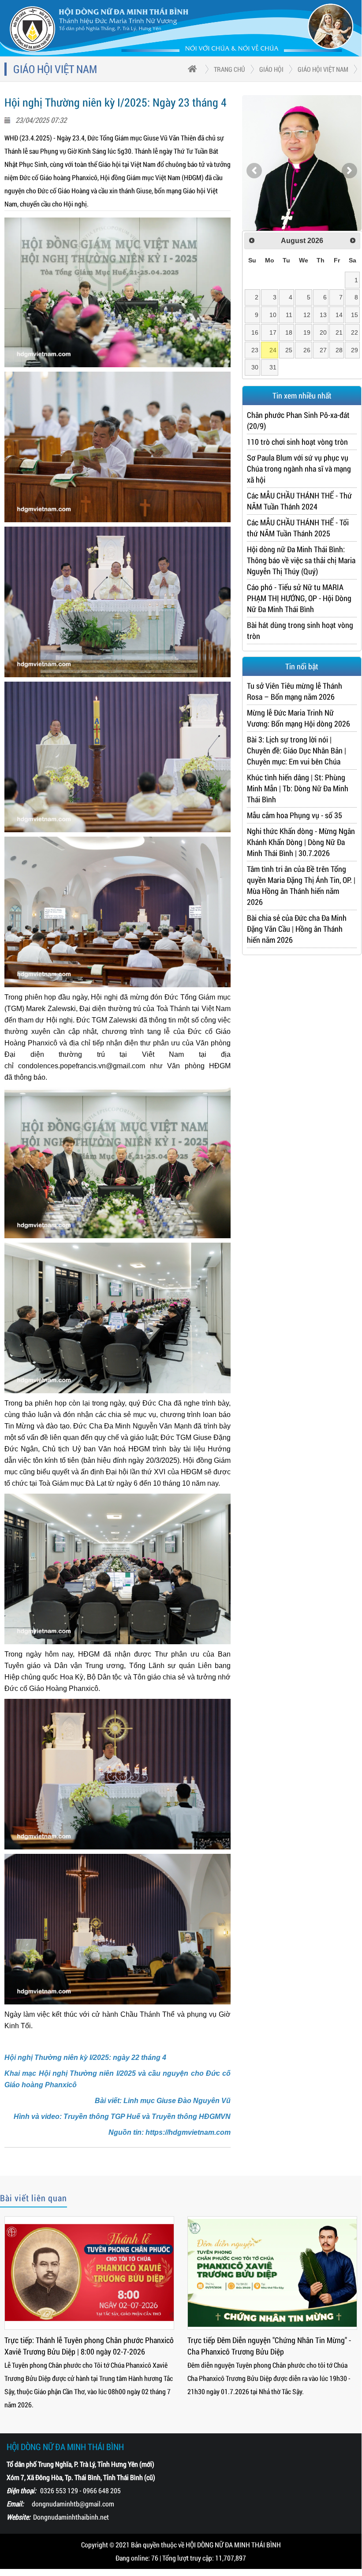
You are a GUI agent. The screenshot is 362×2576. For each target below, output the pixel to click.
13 (323, 315)
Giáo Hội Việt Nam (323, 69)
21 (339, 332)
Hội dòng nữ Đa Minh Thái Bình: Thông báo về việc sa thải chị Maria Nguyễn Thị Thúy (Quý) (301, 560)
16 (255, 332)
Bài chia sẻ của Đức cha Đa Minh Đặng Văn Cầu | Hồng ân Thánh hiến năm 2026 (297, 929)
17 (273, 332)
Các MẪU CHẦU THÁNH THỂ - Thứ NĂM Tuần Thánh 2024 (299, 501)
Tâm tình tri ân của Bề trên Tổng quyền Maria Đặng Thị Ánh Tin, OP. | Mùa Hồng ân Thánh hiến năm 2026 (301, 885)
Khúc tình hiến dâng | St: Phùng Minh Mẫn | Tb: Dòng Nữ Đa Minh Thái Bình (298, 788)
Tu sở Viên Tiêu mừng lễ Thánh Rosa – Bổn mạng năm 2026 (295, 691)
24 (273, 350)
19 (307, 332)
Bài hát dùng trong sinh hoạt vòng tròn (300, 630)
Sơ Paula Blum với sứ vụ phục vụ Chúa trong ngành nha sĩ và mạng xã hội (299, 469)
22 (355, 332)
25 (289, 350)
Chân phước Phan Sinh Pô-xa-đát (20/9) (298, 420)
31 (273, 367)
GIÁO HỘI (271, 69)
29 (355, 350)
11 (289, 315)
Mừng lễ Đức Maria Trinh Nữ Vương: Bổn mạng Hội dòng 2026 (299, 718)
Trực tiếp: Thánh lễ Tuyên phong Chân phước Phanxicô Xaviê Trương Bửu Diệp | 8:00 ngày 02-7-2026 (89, 2346)
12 (307, 315)
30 (255, 367)
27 (323, 350)
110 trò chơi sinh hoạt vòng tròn (297, 442)
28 (339, 350)
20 (323, 332)
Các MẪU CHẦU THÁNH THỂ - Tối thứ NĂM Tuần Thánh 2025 (298, 528)
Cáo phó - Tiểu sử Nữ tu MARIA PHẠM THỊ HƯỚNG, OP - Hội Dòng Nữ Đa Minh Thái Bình (299, 598)
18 (289, 332)
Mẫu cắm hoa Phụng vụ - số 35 (295, 815)
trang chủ (230, 69)
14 (339, 315)
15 (355, 315)
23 (255, 350)
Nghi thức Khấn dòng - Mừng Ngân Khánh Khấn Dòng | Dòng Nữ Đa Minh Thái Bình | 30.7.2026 (301, 842)
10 (273, 315)
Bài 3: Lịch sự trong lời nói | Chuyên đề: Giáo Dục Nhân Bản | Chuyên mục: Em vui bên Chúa (297, 750)
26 (307, 350)
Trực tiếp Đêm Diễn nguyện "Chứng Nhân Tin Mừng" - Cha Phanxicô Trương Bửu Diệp (269, 2346)
